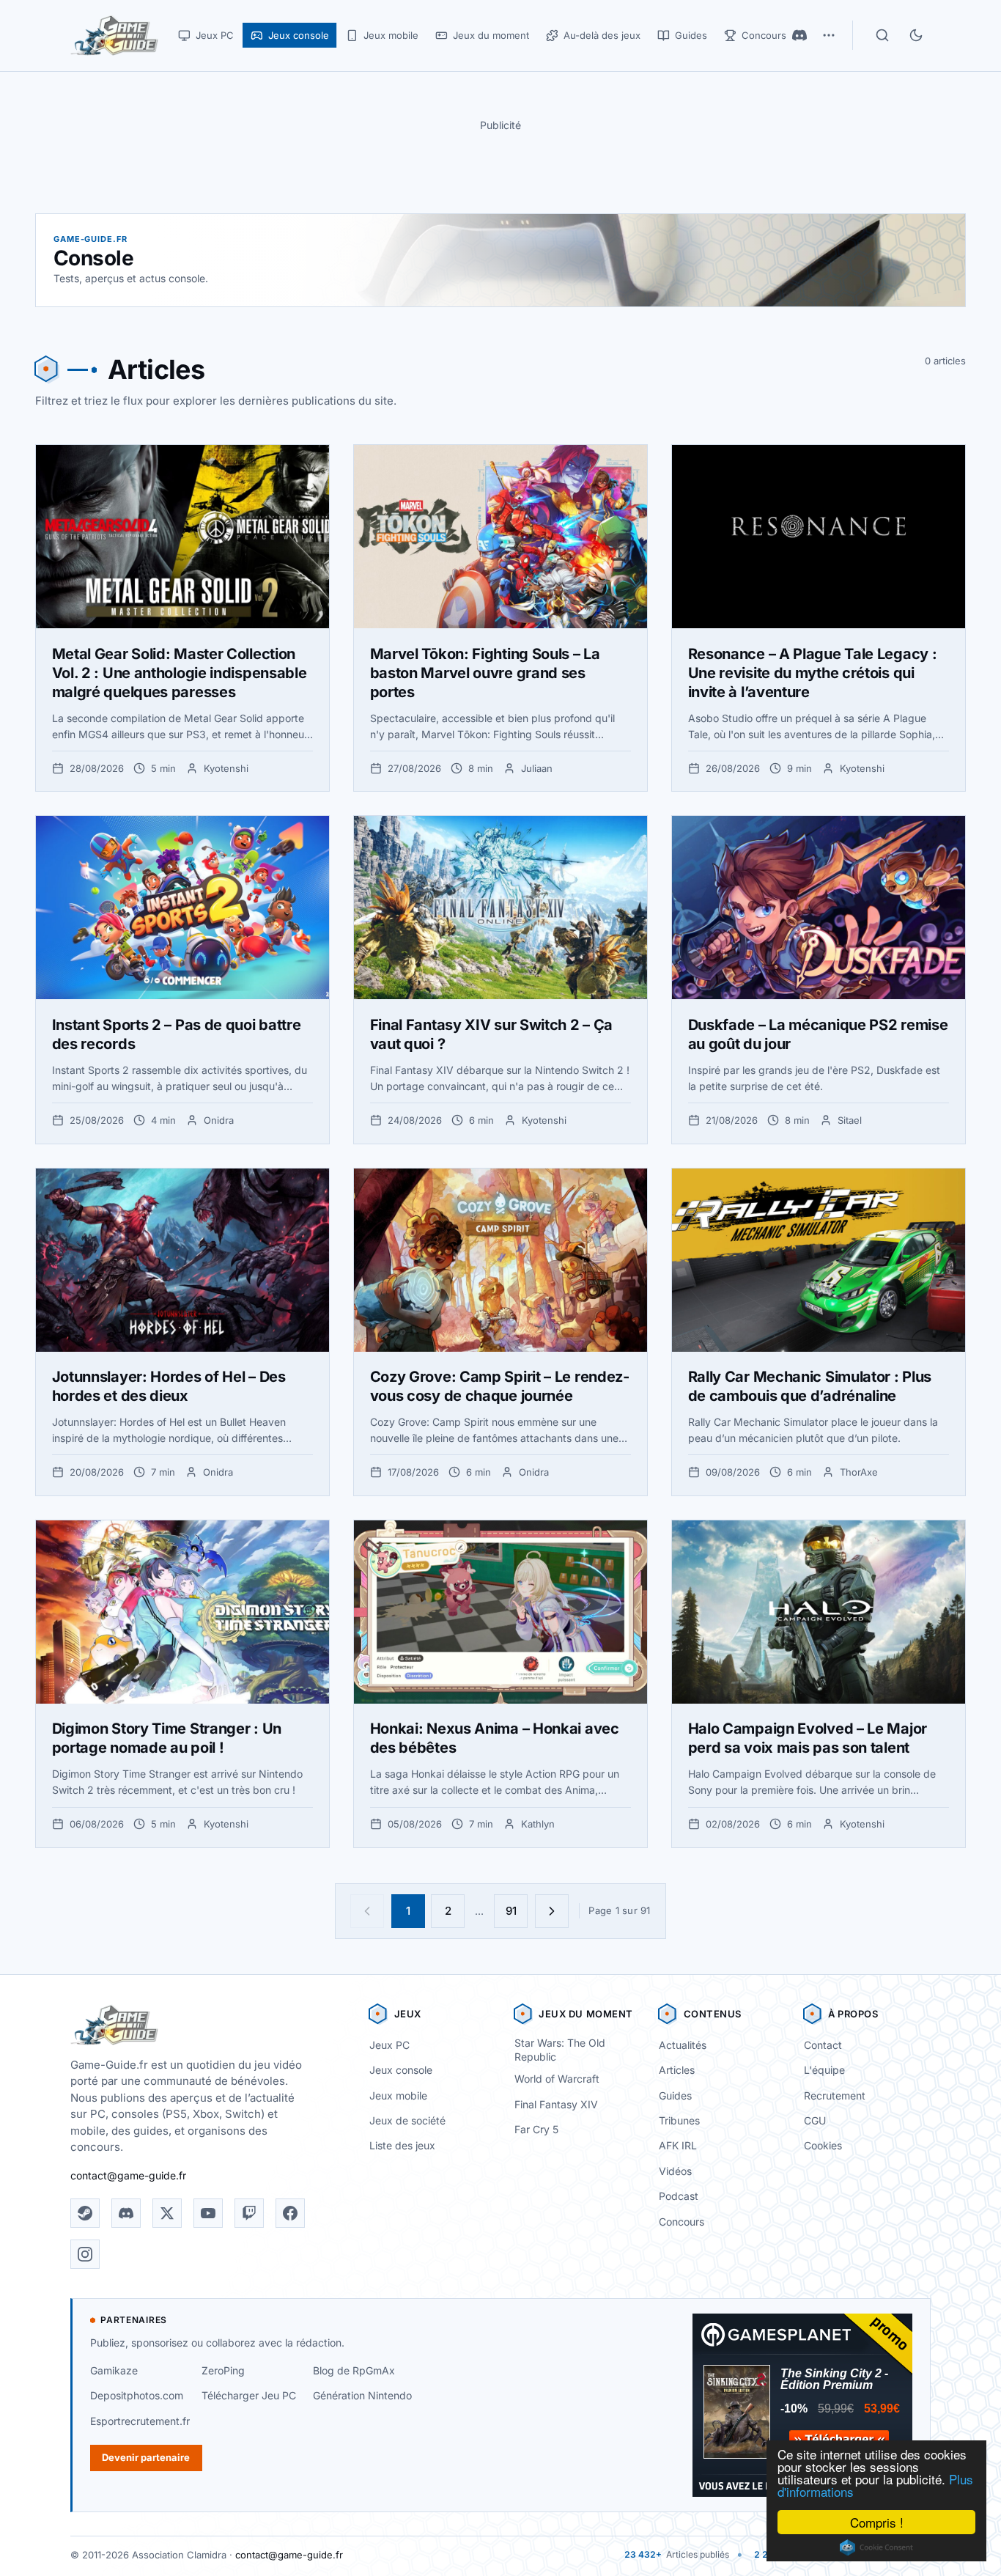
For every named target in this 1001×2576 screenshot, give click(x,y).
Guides (675, 2095)
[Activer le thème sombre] (916, 35)
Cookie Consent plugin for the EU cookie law (876, 2547)
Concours (682, 2222)
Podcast (679, 2196)
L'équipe (824, 2070)
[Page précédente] (367, 1911)
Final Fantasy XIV (556, 2104)
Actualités (683, 2045)
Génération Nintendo (362, 2395)
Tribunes (679, 2120)
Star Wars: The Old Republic (560, 2050)
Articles (677, 2070)
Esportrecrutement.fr (140, 2421)
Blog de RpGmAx (354, 2370)
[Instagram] (85, 2254)
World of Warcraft (557, 2079)
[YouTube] (208, 2213)
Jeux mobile (398, 2095)
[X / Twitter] (167, 2213)
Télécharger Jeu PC (249, 2395)
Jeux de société (407, 2120)
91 (511, 1911)
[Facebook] (290, 2213)
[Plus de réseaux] (829, 35)
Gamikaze (114, 2370)
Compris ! (877, 2522)
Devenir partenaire (146, 2457)
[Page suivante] (552, 1911)
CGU (815, 2120)
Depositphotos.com (137, 2395)
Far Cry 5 (536, 2129)
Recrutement (835, 2095)
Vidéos (675, 2171)
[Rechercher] (882, 35)
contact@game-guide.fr (128, 2175)
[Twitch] (249, 2213)
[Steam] (85, 2213)
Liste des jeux (402, 2145)
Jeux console (401, 2070)
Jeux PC (389, 2045)
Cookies (823, 2145)
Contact (823, 2045)
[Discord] (799, 35)
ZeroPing (223, 2370)
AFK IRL (678, 2145)
